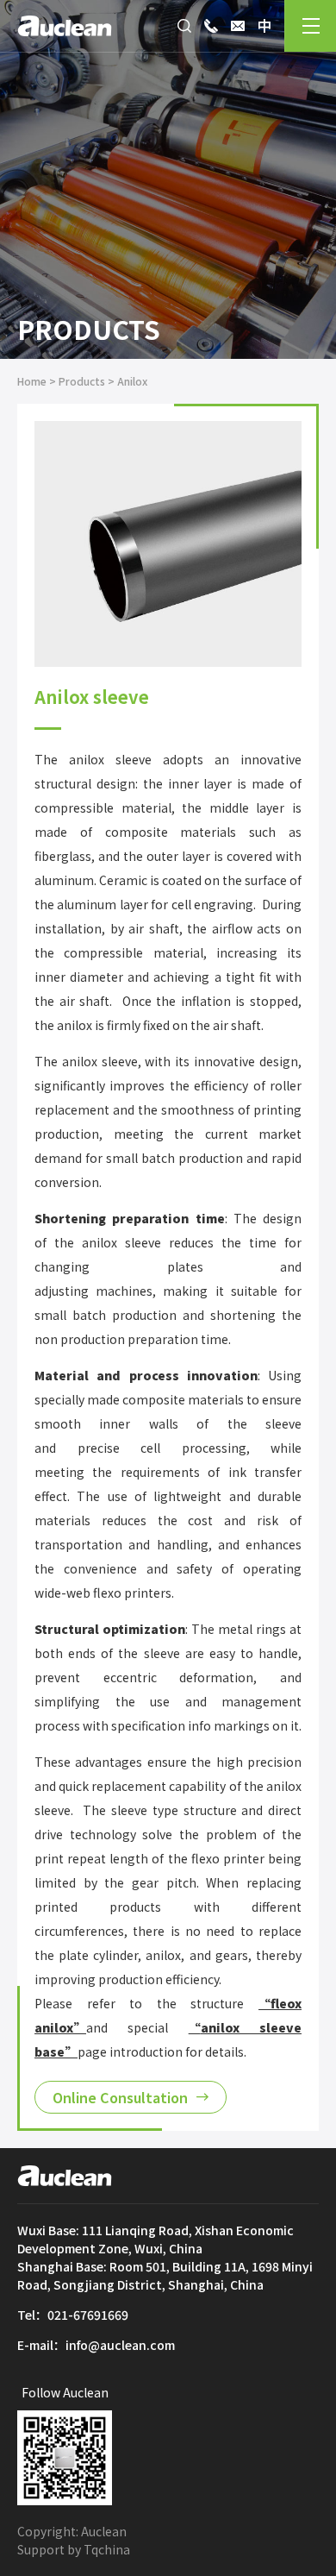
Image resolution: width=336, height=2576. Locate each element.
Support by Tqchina (74, 2549)
